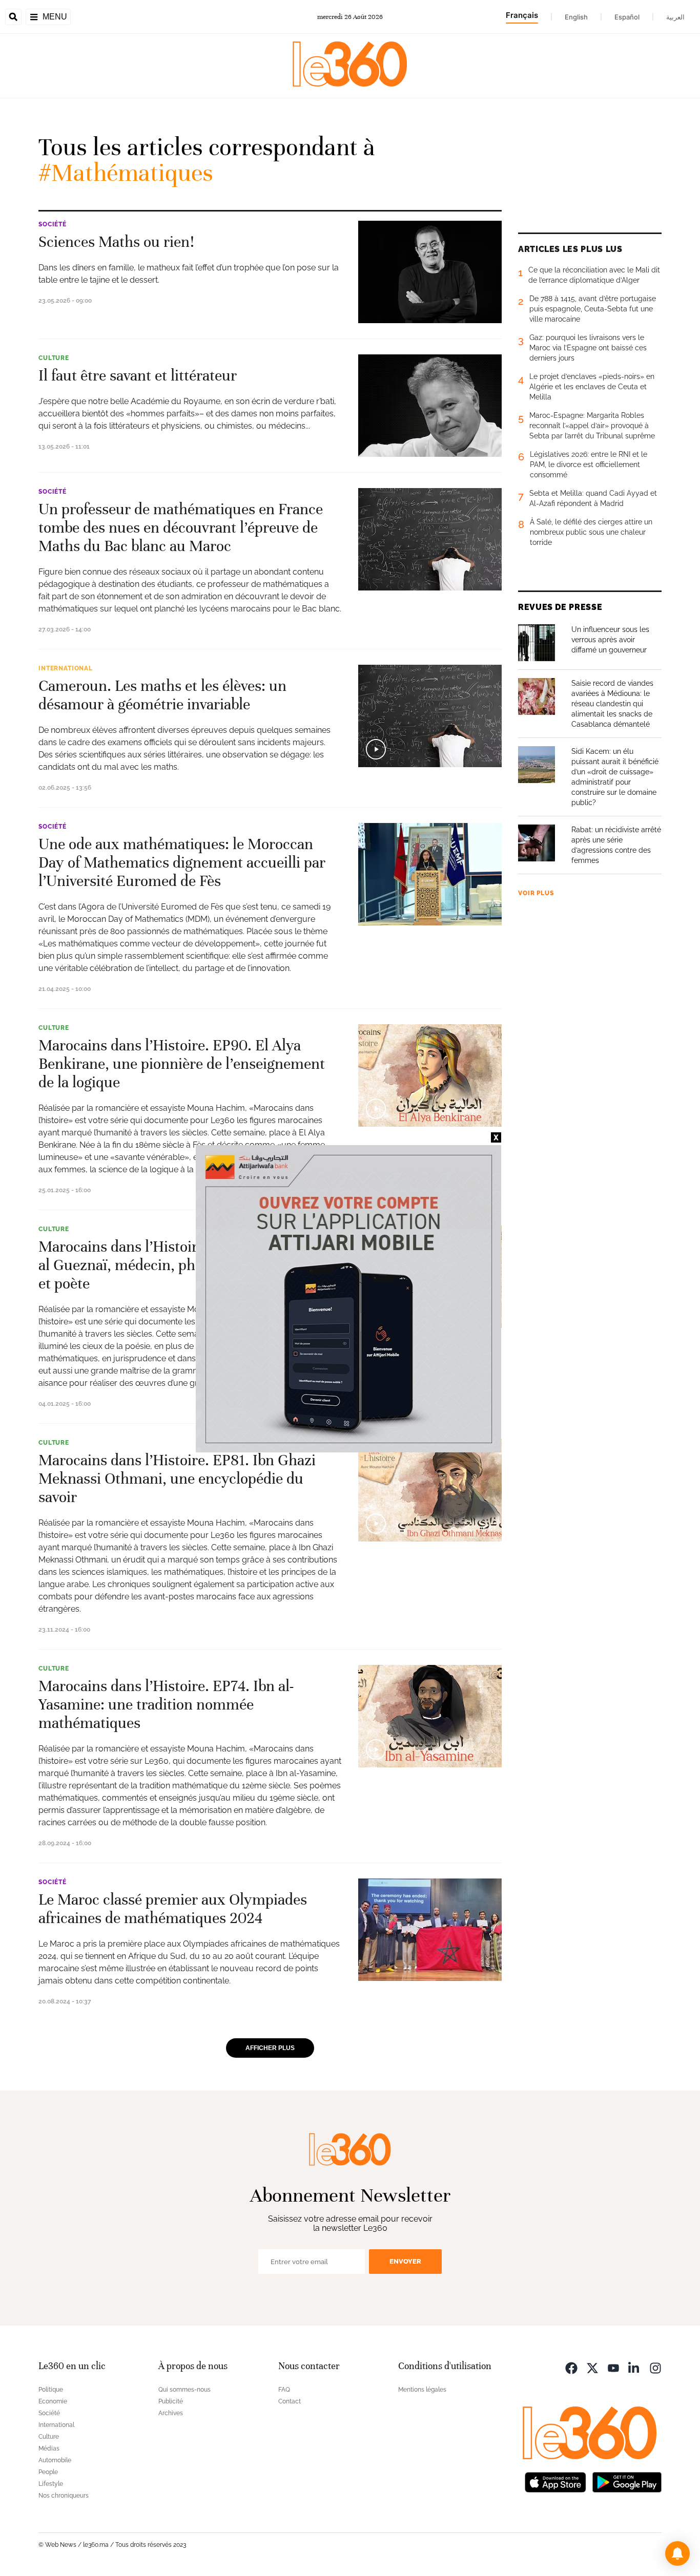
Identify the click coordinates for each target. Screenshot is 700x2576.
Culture (54, 358)
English (576, 17)
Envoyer (405, 2261)
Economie (53, 2401)
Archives (171, 2413)
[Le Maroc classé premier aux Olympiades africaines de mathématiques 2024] (430, 1930)
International (66, 668)
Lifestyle (51, 2484)
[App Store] (555, 2482)
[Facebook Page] (571, 2367)
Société (53, 224)
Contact (290, 2401)
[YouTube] (613, 2367)
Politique (51, 2390)
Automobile (55, 2460)
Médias (49, 2448)
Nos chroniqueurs (64, 2496)
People (48, 2472)
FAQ (284, 2390)
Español (627, 17)
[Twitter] (592, 2367)
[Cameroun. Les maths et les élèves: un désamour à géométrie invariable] (430, 716)
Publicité (171, 2401)
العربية (675, 17)
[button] (677, 2553)
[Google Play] (627, 2482)
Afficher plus (270, 2048)
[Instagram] (655, 2367)
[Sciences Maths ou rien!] (430, 272)
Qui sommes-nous (184, 2390)
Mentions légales (422, 2390)
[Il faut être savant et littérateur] (430, 406)
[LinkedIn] (634, 2367)
